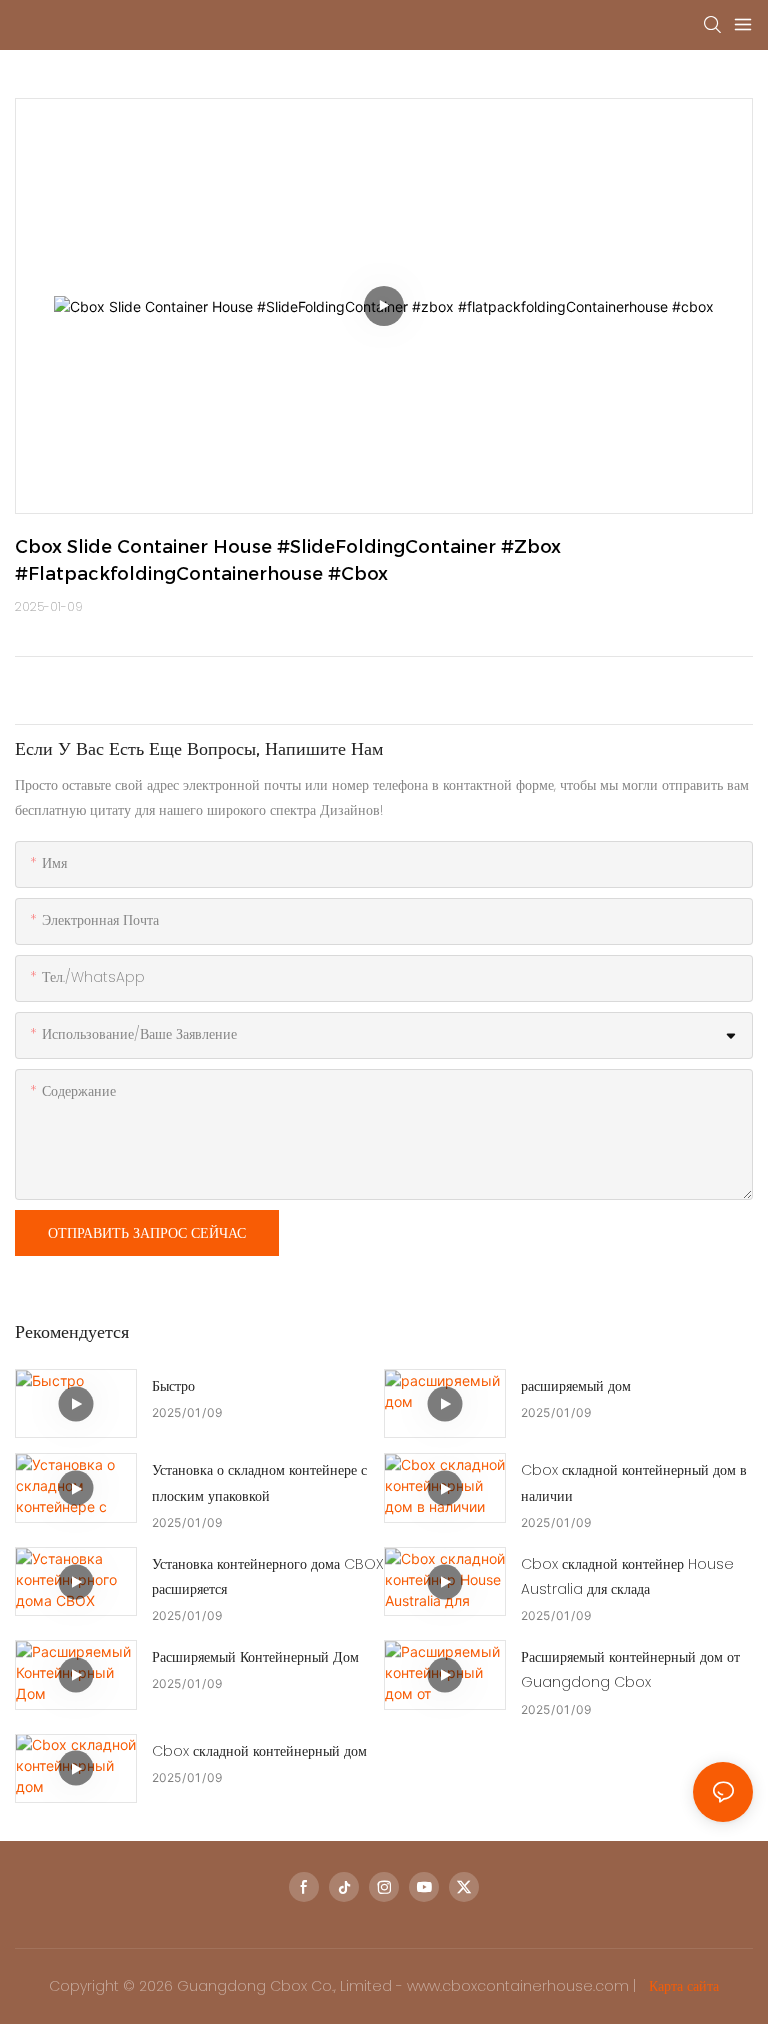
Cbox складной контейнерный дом (259, 1751)
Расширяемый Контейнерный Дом (255, 1657)
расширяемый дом (576, 1386)
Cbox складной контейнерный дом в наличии (634, 1482)
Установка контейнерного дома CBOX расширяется (268, 1576)
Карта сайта (682, 1986)
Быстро (173, 1386)
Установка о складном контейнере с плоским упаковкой (259, 1482)
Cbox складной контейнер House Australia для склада (627, 1576)
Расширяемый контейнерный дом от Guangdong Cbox (630, 1669)
